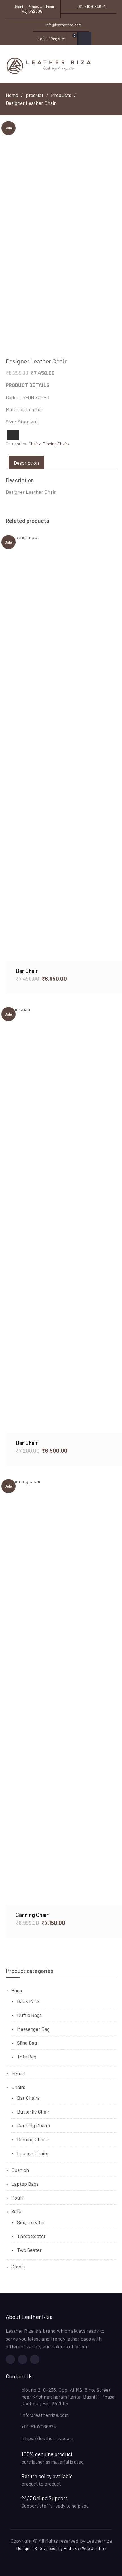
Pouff (18, 2198)
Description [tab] (26, 463)
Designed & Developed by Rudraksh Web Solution (61, 2548)
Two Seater (29, 2250)
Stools (18, 2267)
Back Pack (28, 2001)
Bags (17, 1990)
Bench (18, 2073)
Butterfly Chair (33, 2112)
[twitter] (23, 2359)
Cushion (20, 2170)
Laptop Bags (25, 2184)
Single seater (31, 2222)
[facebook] (10, 2359)
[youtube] (35, 2359)
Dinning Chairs (56, 444)
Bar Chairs (28, 2098)
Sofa (16, 2211)
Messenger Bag (33, 2029)
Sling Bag (27, 2043)
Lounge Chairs (33, 2153)
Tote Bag (27, 2057)
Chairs (35, 444)
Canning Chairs (33, 2125)
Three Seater (31, 2236)
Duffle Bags (29, 2015)
